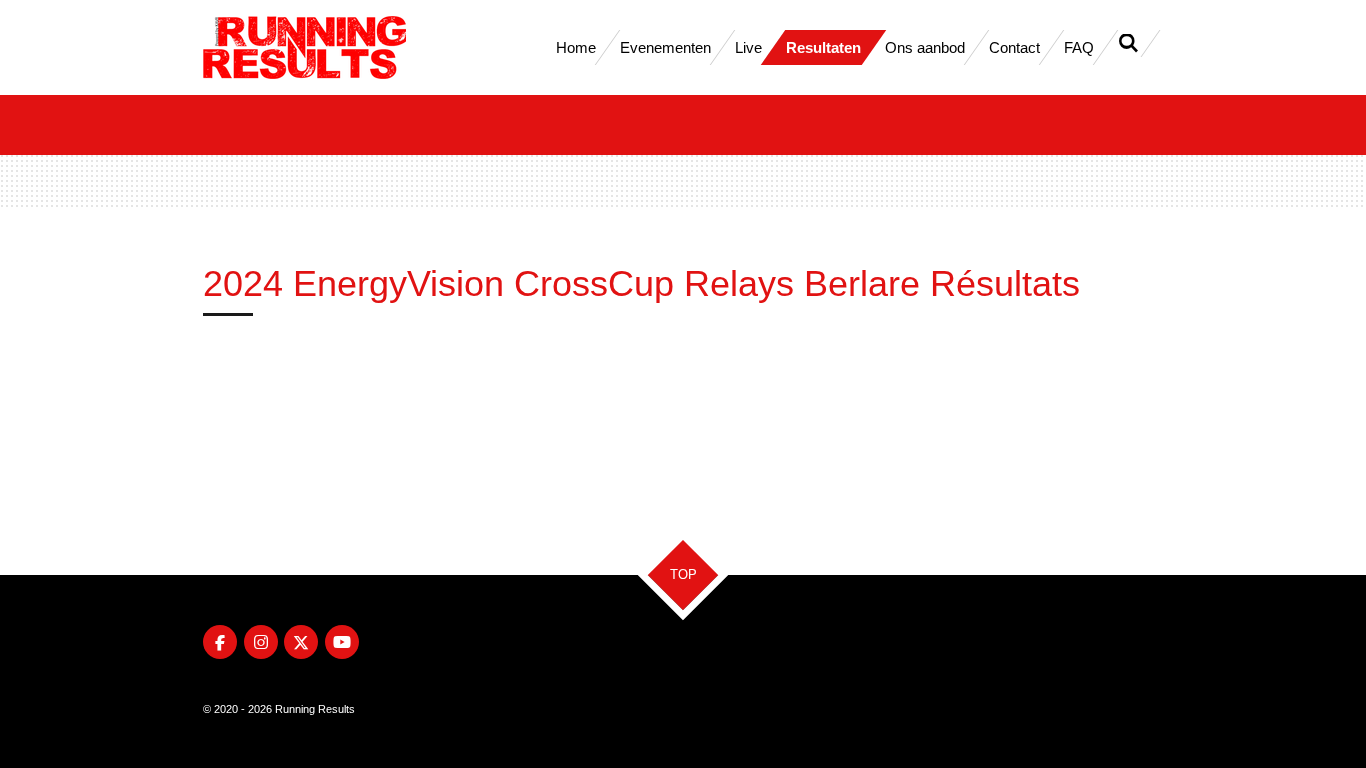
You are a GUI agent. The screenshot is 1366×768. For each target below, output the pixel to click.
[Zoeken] (1128, 43)
